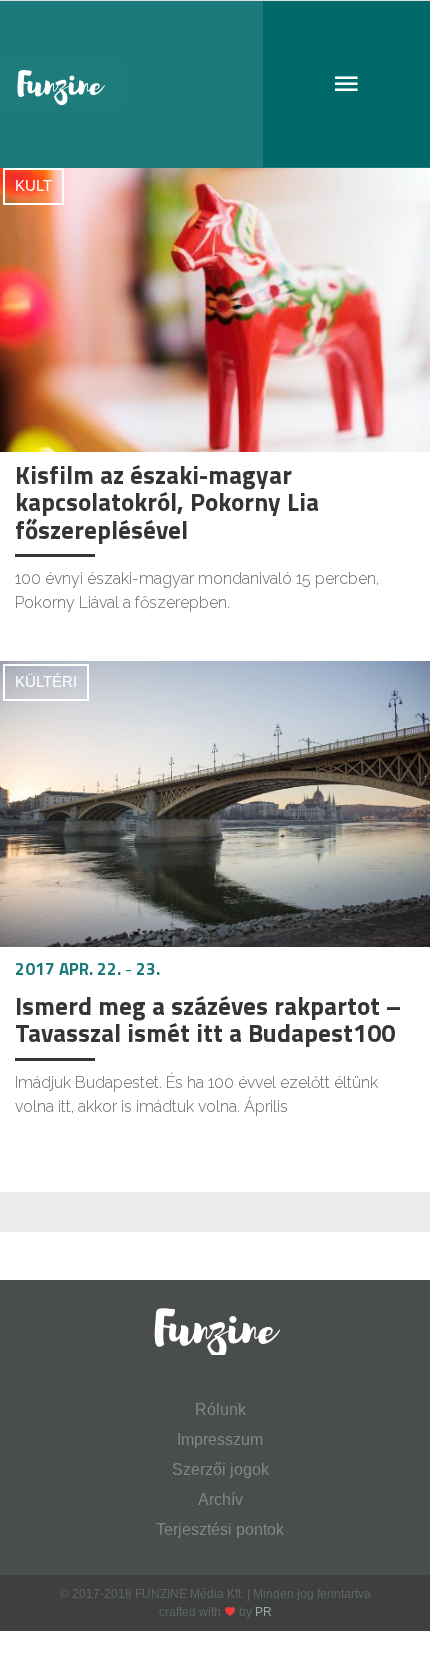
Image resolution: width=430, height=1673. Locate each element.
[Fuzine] (215, 84)
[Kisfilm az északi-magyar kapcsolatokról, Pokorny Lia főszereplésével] (215, 307)
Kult (33, 185)
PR (263, 1612)
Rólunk (220, 1409)
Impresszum (220, 1439)
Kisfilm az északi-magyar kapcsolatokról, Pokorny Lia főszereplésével (167, 502)
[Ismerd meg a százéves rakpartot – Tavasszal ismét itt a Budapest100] (215, 804)
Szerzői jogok (220, 1469)
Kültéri (46, 681)
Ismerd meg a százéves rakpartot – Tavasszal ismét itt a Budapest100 (208, 1020)
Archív (220, 1499)
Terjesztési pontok (220, 1529)
